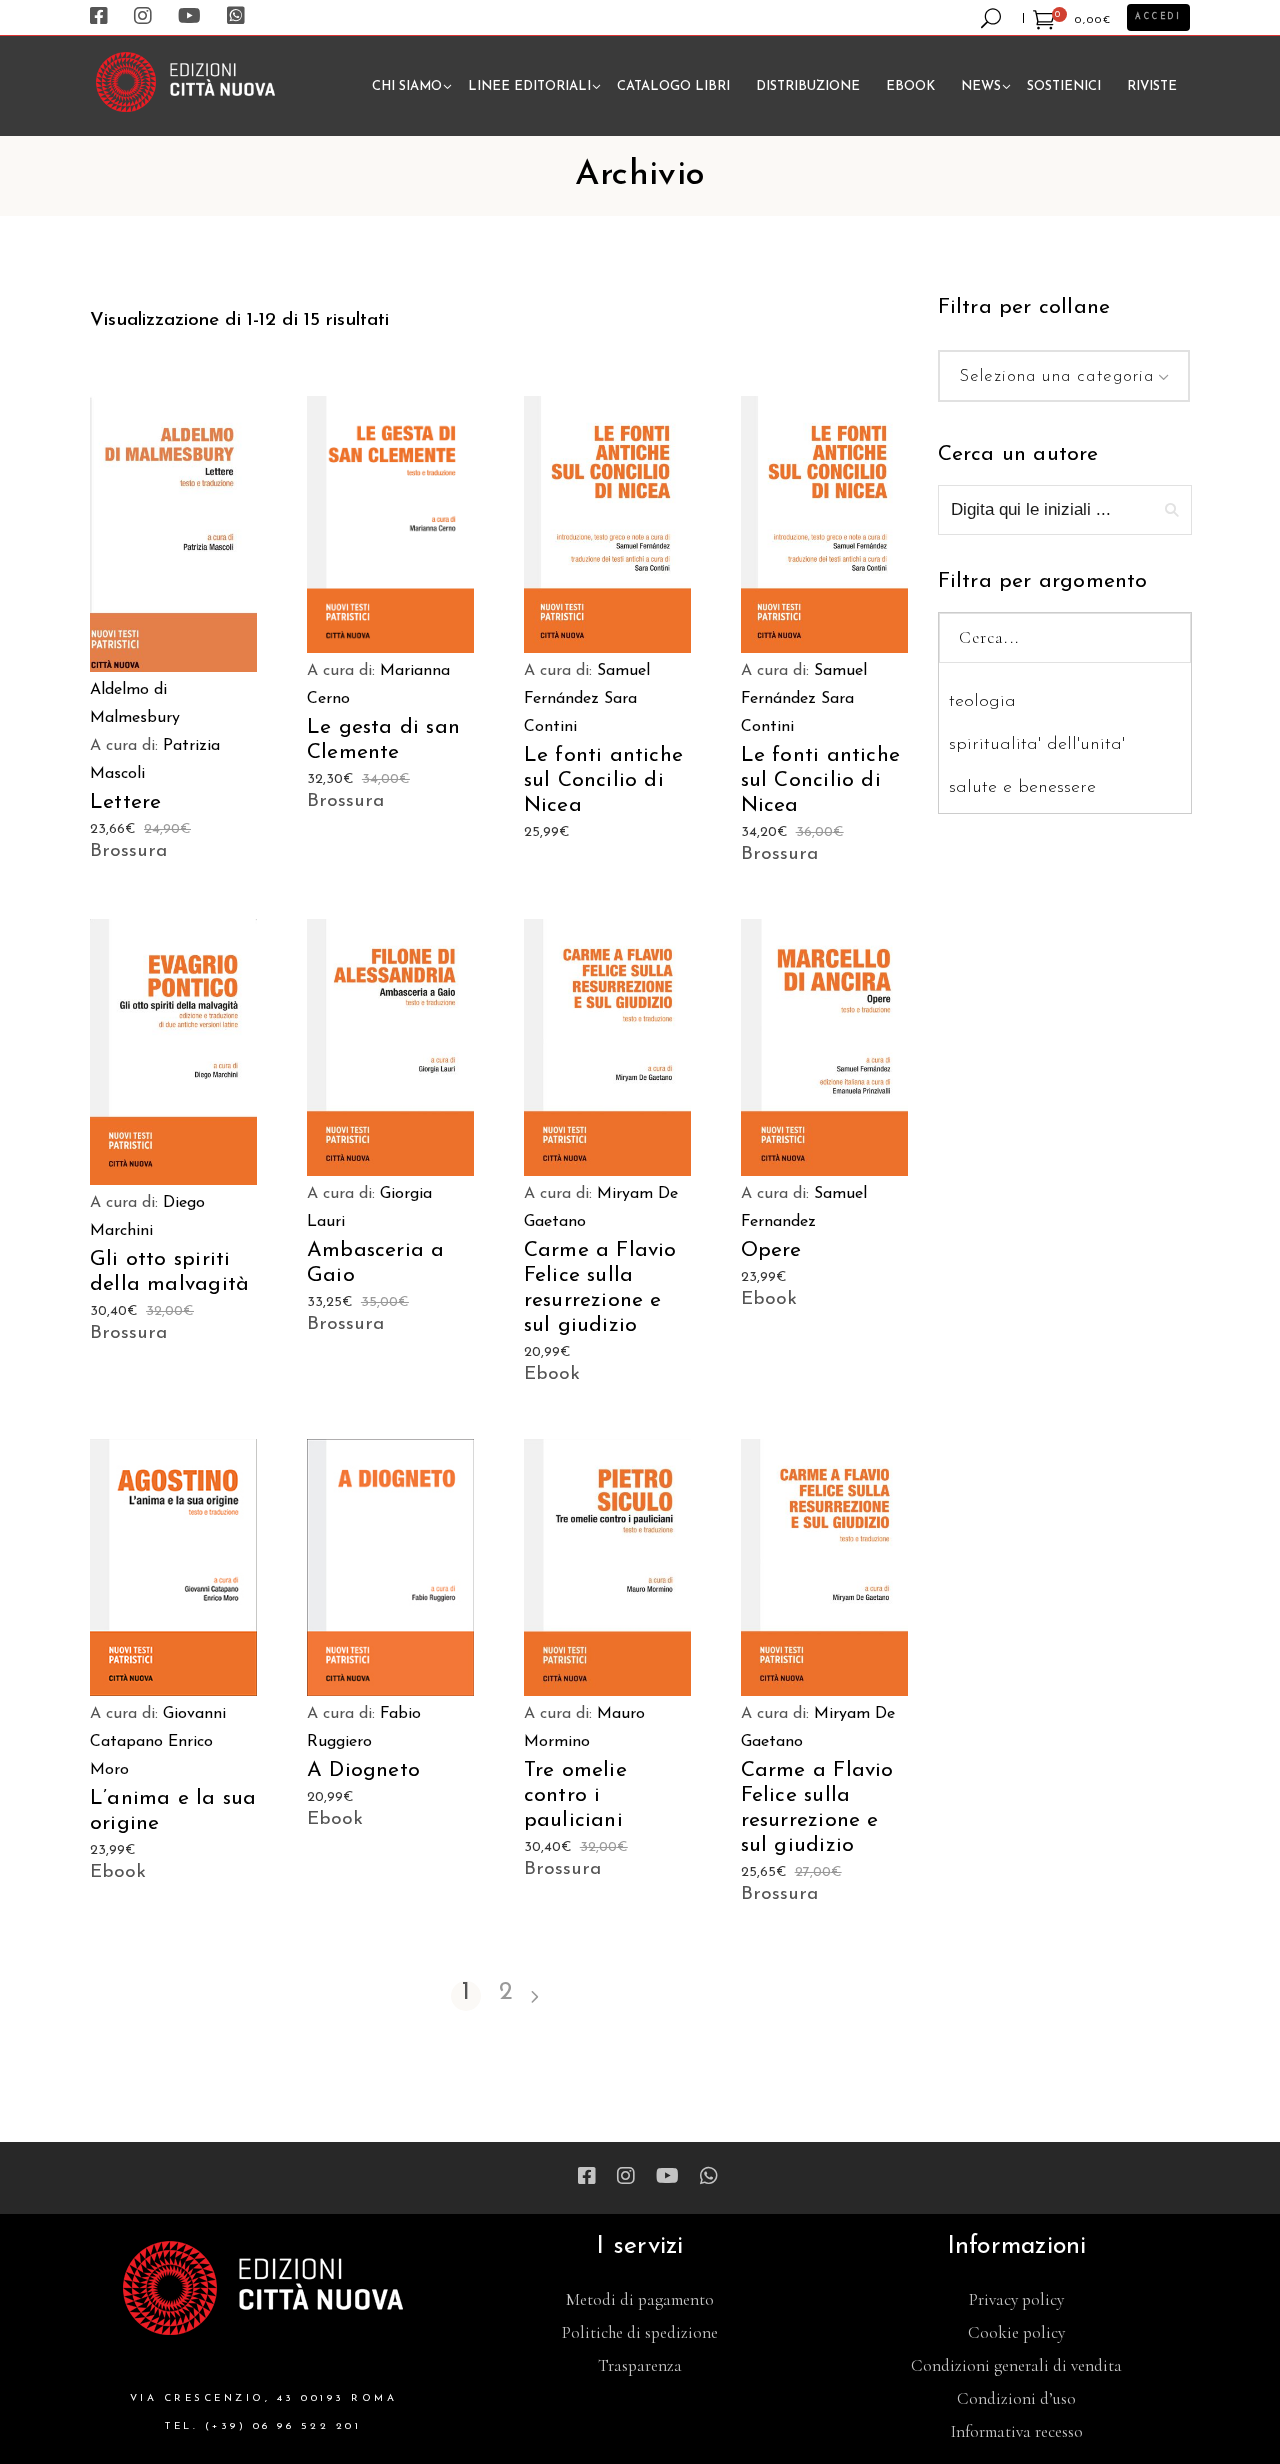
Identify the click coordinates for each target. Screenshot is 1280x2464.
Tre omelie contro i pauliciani (575, 1795)
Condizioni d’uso (1016, 2398)
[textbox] (1064, 377)
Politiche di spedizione (640, 2332)
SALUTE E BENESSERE (1022, 788)
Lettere (125, 802)
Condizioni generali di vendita (1016, 2365)
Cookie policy (1016, 2332)
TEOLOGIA (982, 702)
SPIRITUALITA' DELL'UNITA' (1037, 745)
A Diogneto (363, 1770)
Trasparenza (640, 2365)
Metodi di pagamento (640, 2299)
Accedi (1158, 17)
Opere (771, 1250)
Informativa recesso (1017, 2431)
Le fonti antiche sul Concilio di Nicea (603, 780)
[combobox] (1064, 376)
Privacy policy (1016, 2299)
